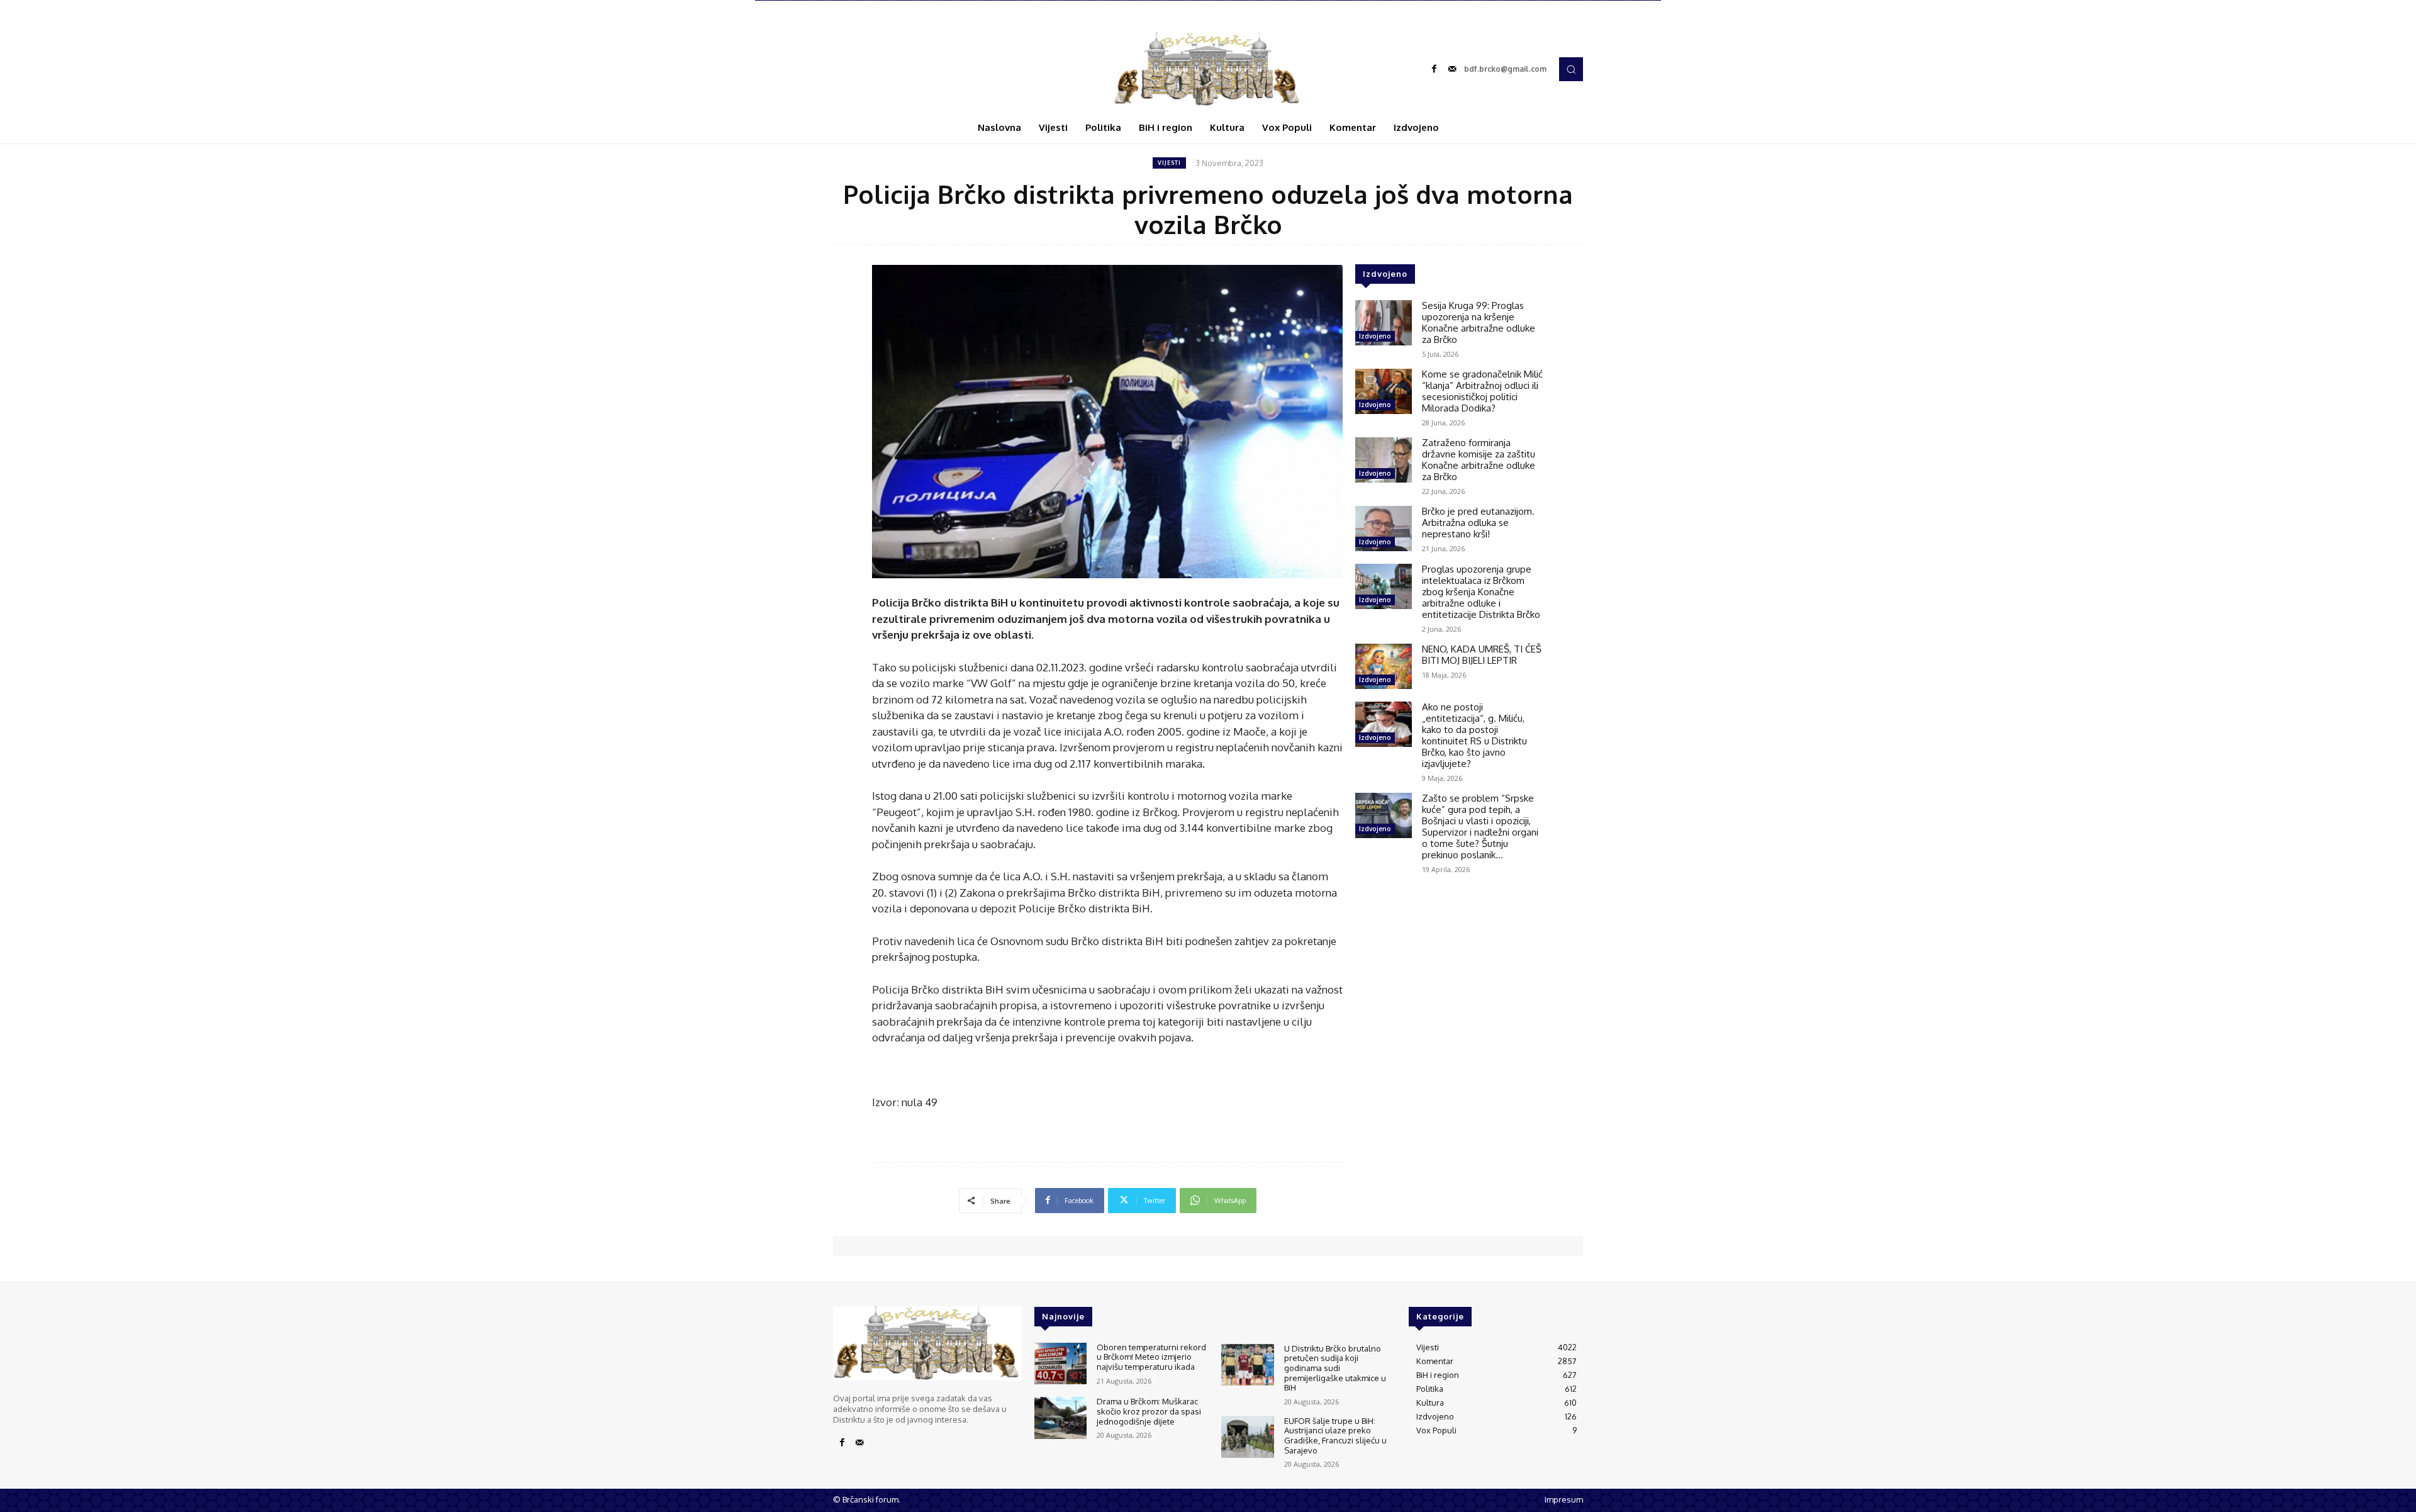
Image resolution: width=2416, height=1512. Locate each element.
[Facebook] (1434, 69)
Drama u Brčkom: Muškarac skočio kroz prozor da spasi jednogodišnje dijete (1149, 1411)
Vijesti (1169, 163)
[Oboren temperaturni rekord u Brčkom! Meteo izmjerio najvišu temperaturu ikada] (1060, 1364)
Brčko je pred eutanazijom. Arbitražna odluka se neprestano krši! (1478, 523)
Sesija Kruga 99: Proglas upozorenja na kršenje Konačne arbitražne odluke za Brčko (1479, 322)
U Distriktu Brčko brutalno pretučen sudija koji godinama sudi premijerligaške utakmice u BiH (1335, 1368)
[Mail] (1452, 69)
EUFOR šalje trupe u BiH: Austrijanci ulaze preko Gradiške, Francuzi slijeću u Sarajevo (1335, 1436)
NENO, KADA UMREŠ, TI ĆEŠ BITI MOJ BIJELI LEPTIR (1482, 655)
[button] (1571, 69)
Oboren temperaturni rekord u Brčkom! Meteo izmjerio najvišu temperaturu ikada (1151, 1357)
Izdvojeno (1375, 336)
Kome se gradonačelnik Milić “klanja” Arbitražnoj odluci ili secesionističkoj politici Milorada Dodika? (1482, 391)
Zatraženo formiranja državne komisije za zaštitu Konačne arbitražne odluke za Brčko (1479, 460)
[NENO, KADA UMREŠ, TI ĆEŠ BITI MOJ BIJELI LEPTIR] (1384, 666)
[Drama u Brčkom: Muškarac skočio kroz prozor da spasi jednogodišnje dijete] (1060, 1418)
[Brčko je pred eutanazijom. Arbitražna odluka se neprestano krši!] (1384, 529)
